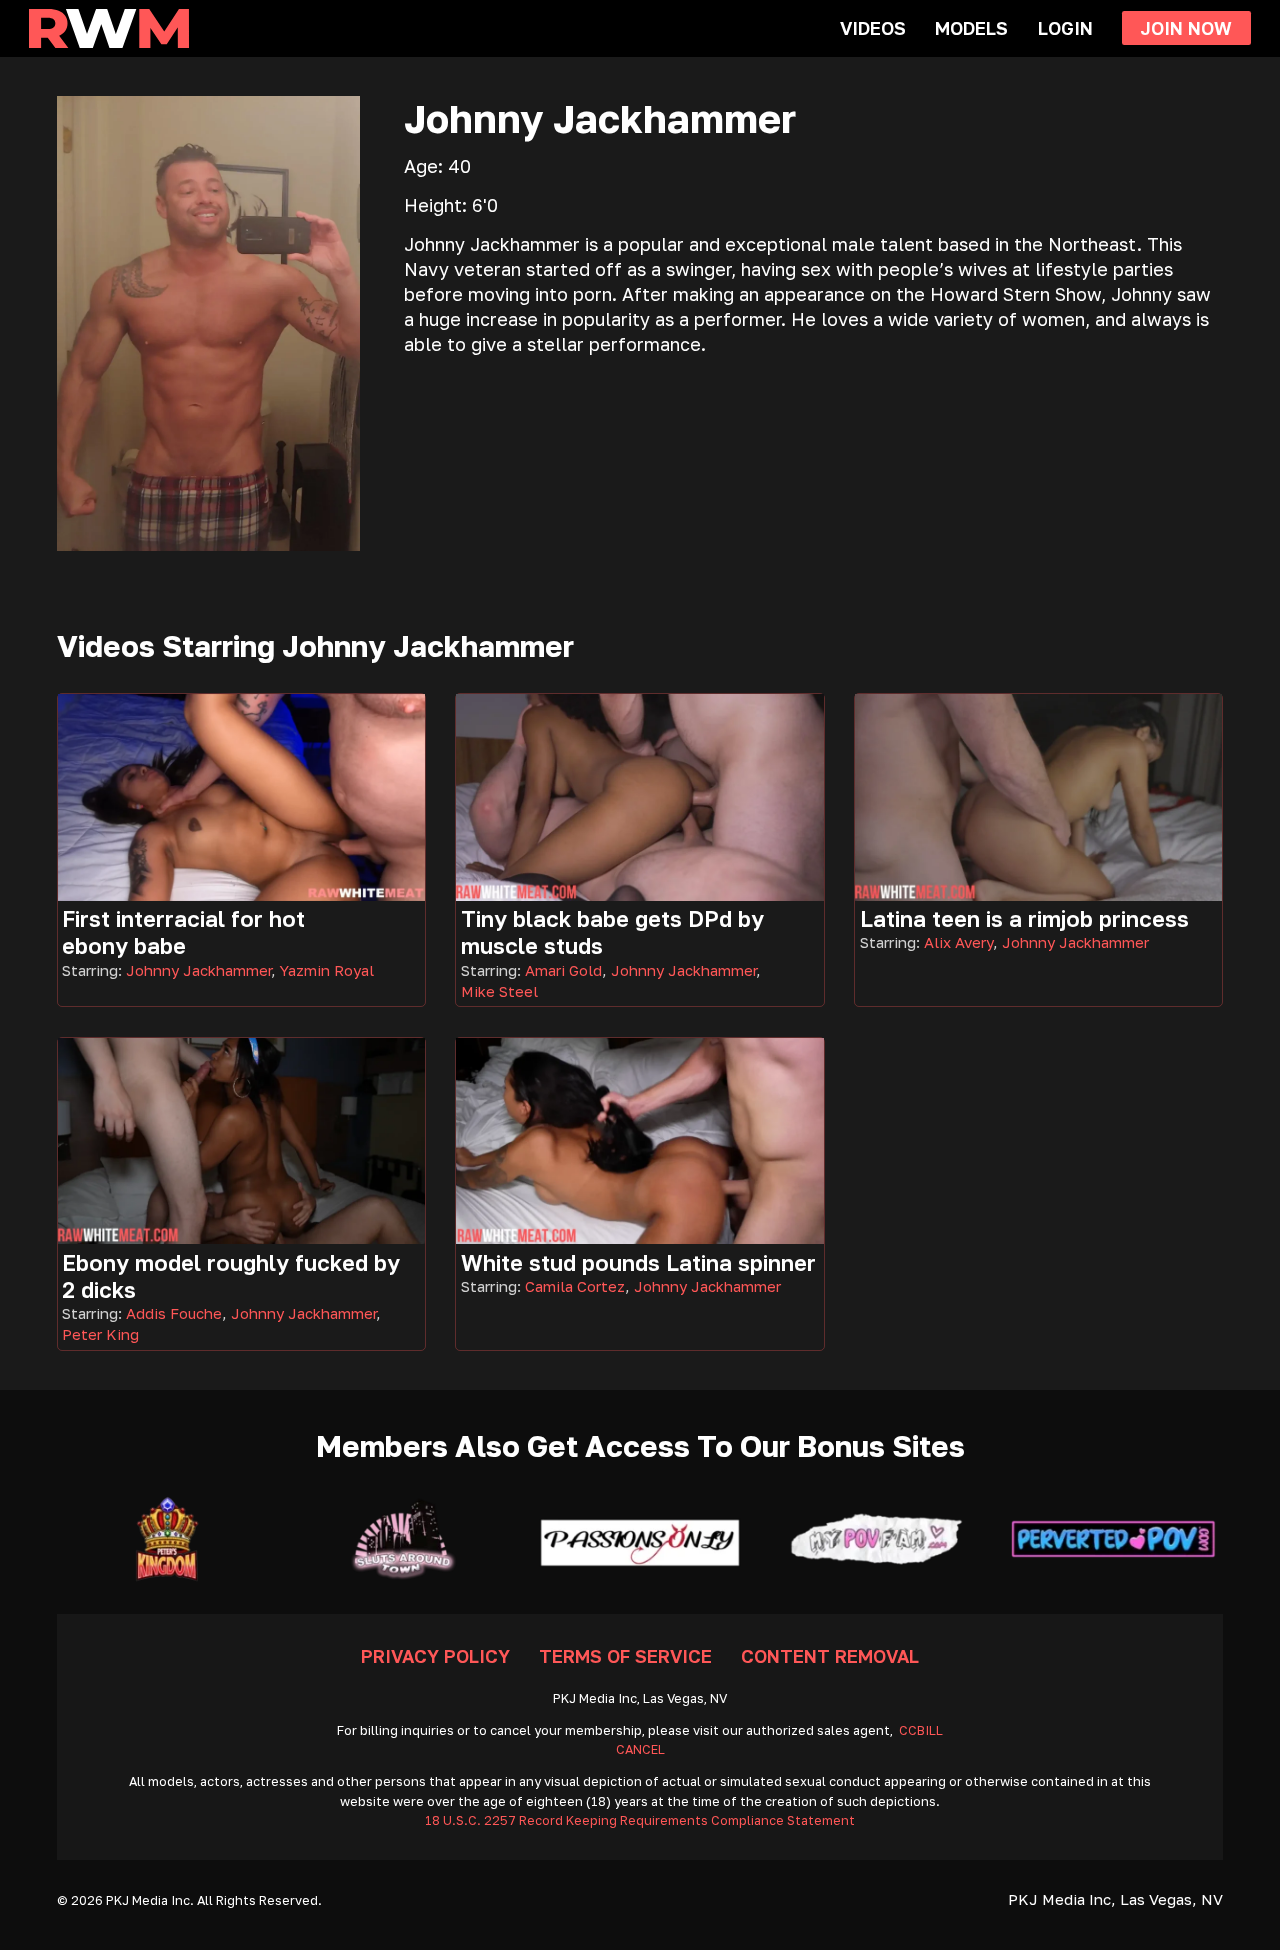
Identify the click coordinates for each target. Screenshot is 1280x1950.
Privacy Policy (435, 1656)
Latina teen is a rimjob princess (1024, 918)
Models (971, 28)
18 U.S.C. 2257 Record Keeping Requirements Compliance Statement (640, 1820)
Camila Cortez (575, 1286)
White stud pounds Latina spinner (638, 1262)
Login (1065, 28)
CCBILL (921, 1730)
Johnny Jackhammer (198, 970)
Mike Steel (499, 991)
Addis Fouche (174, 1313)
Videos (873, 28)
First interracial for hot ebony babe (183, 932)
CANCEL (640, 1749)
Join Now (1186, 28)
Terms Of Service (625, 1656)
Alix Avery (958, 942)
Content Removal (830, 1656)
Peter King (100, 1334)
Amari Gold (563, 970)
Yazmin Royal (327, 970)
